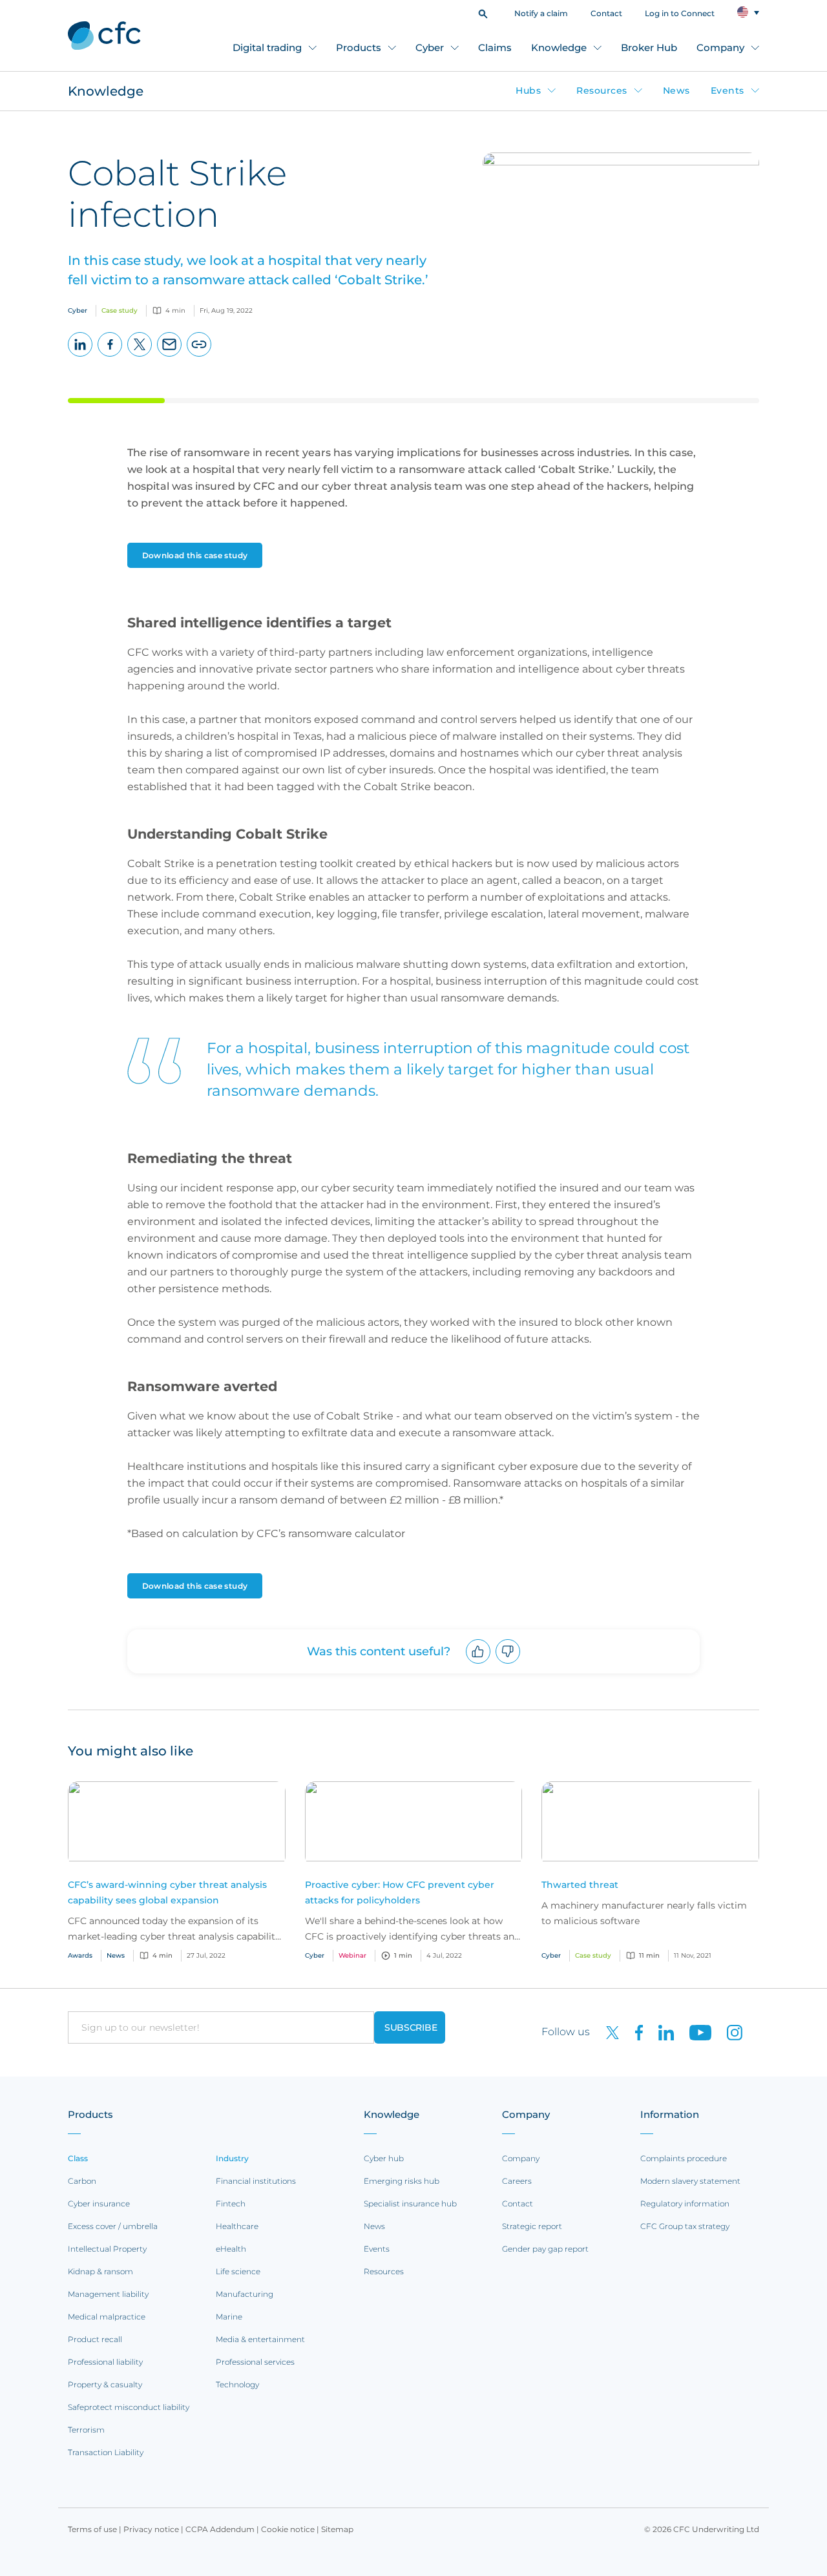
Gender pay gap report (545, 2249)
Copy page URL (199, 356)
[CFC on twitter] (607, 2032)
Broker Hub (649, 47)
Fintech (231, 2204)
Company (720, 47)
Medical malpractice (107, 2317)
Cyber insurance (99, 2204)
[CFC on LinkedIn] (661, 2032)
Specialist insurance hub (410, 2204)
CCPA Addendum (220, 2529)
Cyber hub (384, 2158)
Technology (237, 2384)
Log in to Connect (680, 13)
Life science (238, 2271)
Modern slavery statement (690, 2181)
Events (728, 90)
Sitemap (337, 2529)
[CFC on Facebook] (634, 2032)
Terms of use (92, 2529)
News (676, 90)
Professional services (255, 2362)
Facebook (110, 356)
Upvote (478, 1663)
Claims (495, 47)
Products (359, 47)
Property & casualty (105, 2384)
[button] (483, 13)
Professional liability (105, 2362)
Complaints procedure (684, 2158)
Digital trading (267, 47)
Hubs (528, 90)
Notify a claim (541, 13)
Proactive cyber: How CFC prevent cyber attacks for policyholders (400, 1892)
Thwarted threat (580, 1885)
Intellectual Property (107, 2249)
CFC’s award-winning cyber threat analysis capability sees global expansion (167, 1892)
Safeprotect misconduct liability (129, 2407)
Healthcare (237, 2226)
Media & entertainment (260, 2339)
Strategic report (532, 2226)
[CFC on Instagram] (728, 2032)
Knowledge (559, 47)
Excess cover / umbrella (113, 2226)
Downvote (508, 1663)
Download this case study (195, 555)
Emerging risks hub (402, 2181)
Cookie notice (288, 2529)
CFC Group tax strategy (685, 2226)
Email (170, 356)
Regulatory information (685, 2204)
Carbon (82, 2181)
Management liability (108, 2294)
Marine (229, 2317)
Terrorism (86, 2430)
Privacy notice (151, 2529)
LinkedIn (80, 356)
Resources (602, 90)
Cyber (430, 47)
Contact (606, 13)
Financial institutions (256, 2181)
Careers (517, 2181)
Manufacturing (245, 2294)
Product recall (95, 2339)
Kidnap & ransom (100, 2271)
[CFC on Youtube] (695, 2032)
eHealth (231, 2249)
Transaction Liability (106, 2452)
